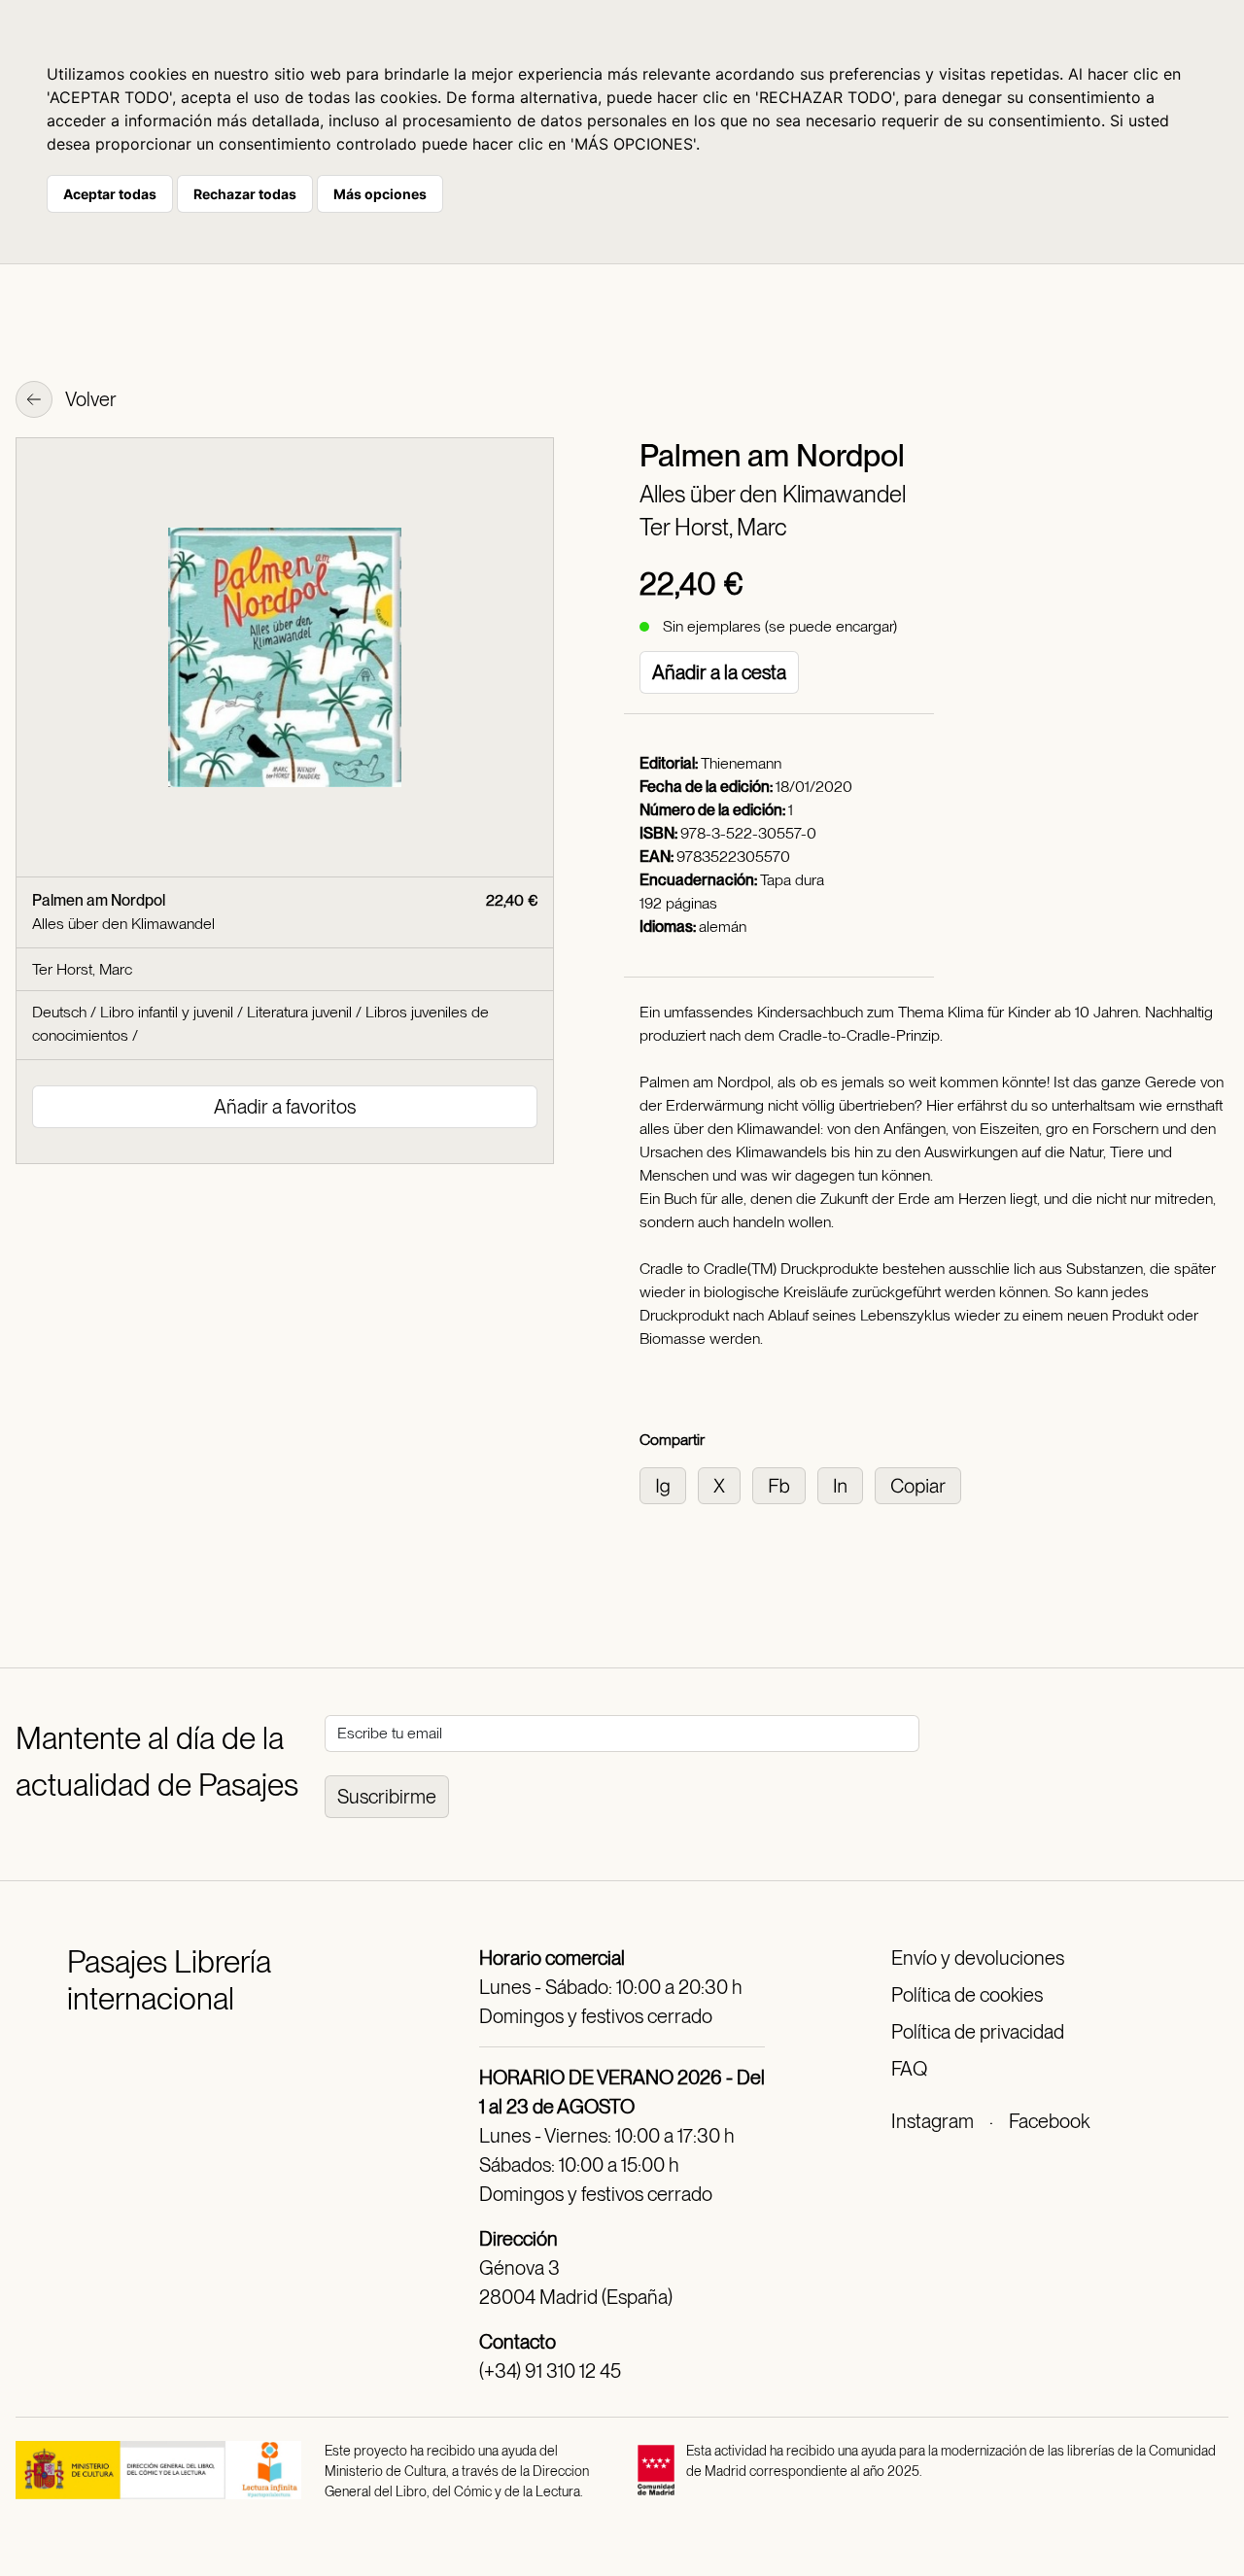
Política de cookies (967, 1995)
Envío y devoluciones (978, 1958)
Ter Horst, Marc (713, 527)
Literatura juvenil (299, 1012)
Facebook (1049, 2121)
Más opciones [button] (380, 194)
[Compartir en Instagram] (669, 1484)
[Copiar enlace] (922, 1484)
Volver (89, 399)
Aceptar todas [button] (110, 194)
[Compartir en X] (725, 1484)
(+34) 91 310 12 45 (550, 2371)
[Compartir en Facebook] (785, 1484)
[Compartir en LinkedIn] (846, 1484)
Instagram (933, 2121)
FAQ (909, 2069)
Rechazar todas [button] (245, 194)
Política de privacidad (978, 2032)
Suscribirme (387, 1797)
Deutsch (59, 1012)
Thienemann (741, 763)
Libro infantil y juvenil (167, 1012)
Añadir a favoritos (285, 1107)
